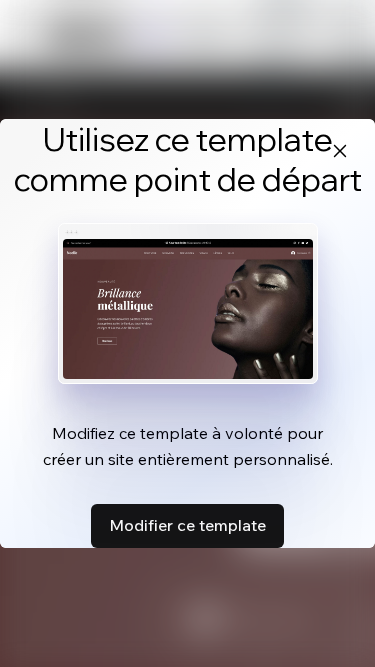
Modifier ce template (187, 525)
